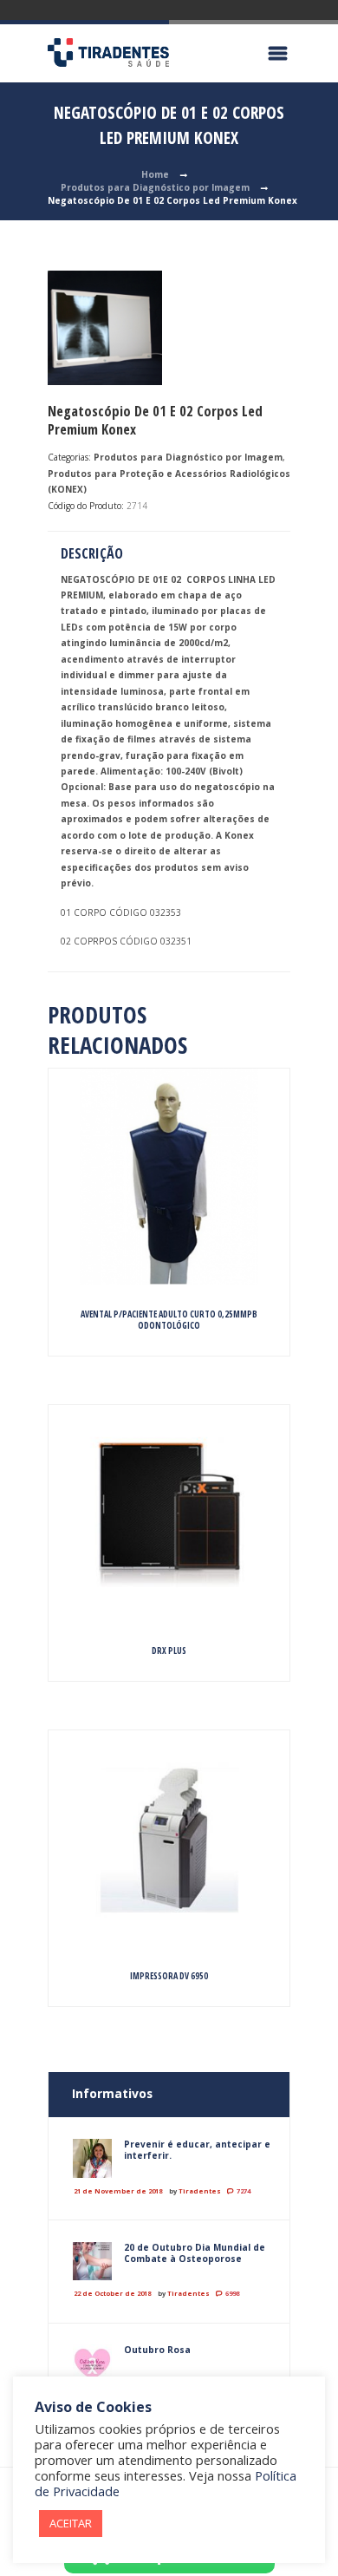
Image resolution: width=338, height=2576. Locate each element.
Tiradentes (200, 2191)
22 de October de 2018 (112, 2293)
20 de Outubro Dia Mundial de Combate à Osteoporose (195, 2253)
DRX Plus (169, 1651)
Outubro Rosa (157, 2350)
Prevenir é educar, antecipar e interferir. (197, 2150)
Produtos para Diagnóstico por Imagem (155, 187)
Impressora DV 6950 (169, 1976)
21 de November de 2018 (118, 2191)
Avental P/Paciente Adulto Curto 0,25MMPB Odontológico (169, 1320)
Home (155, 174)
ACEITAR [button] (71, 2523)
